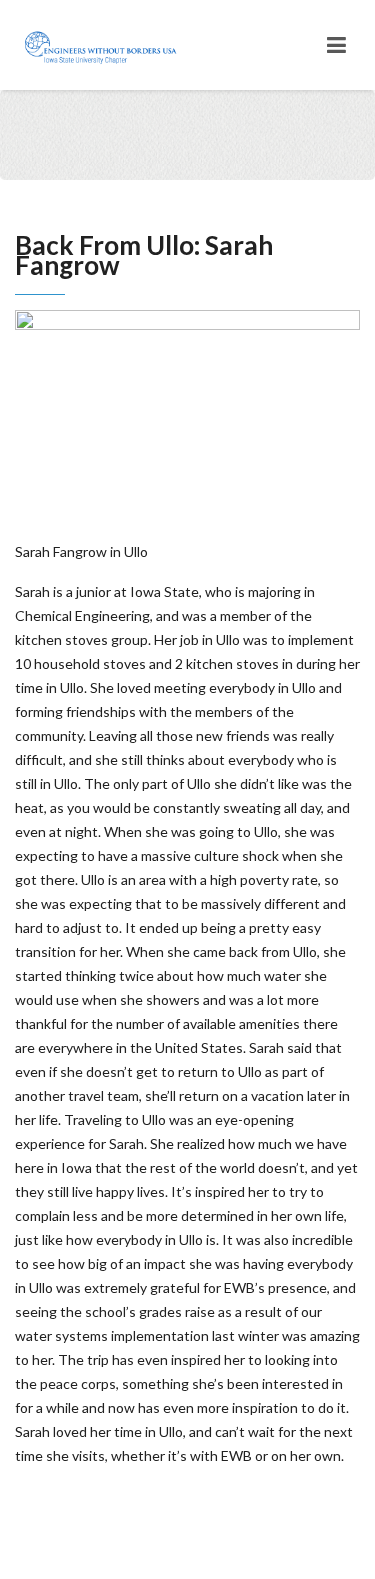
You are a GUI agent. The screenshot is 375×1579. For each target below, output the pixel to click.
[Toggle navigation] (336, 45)
